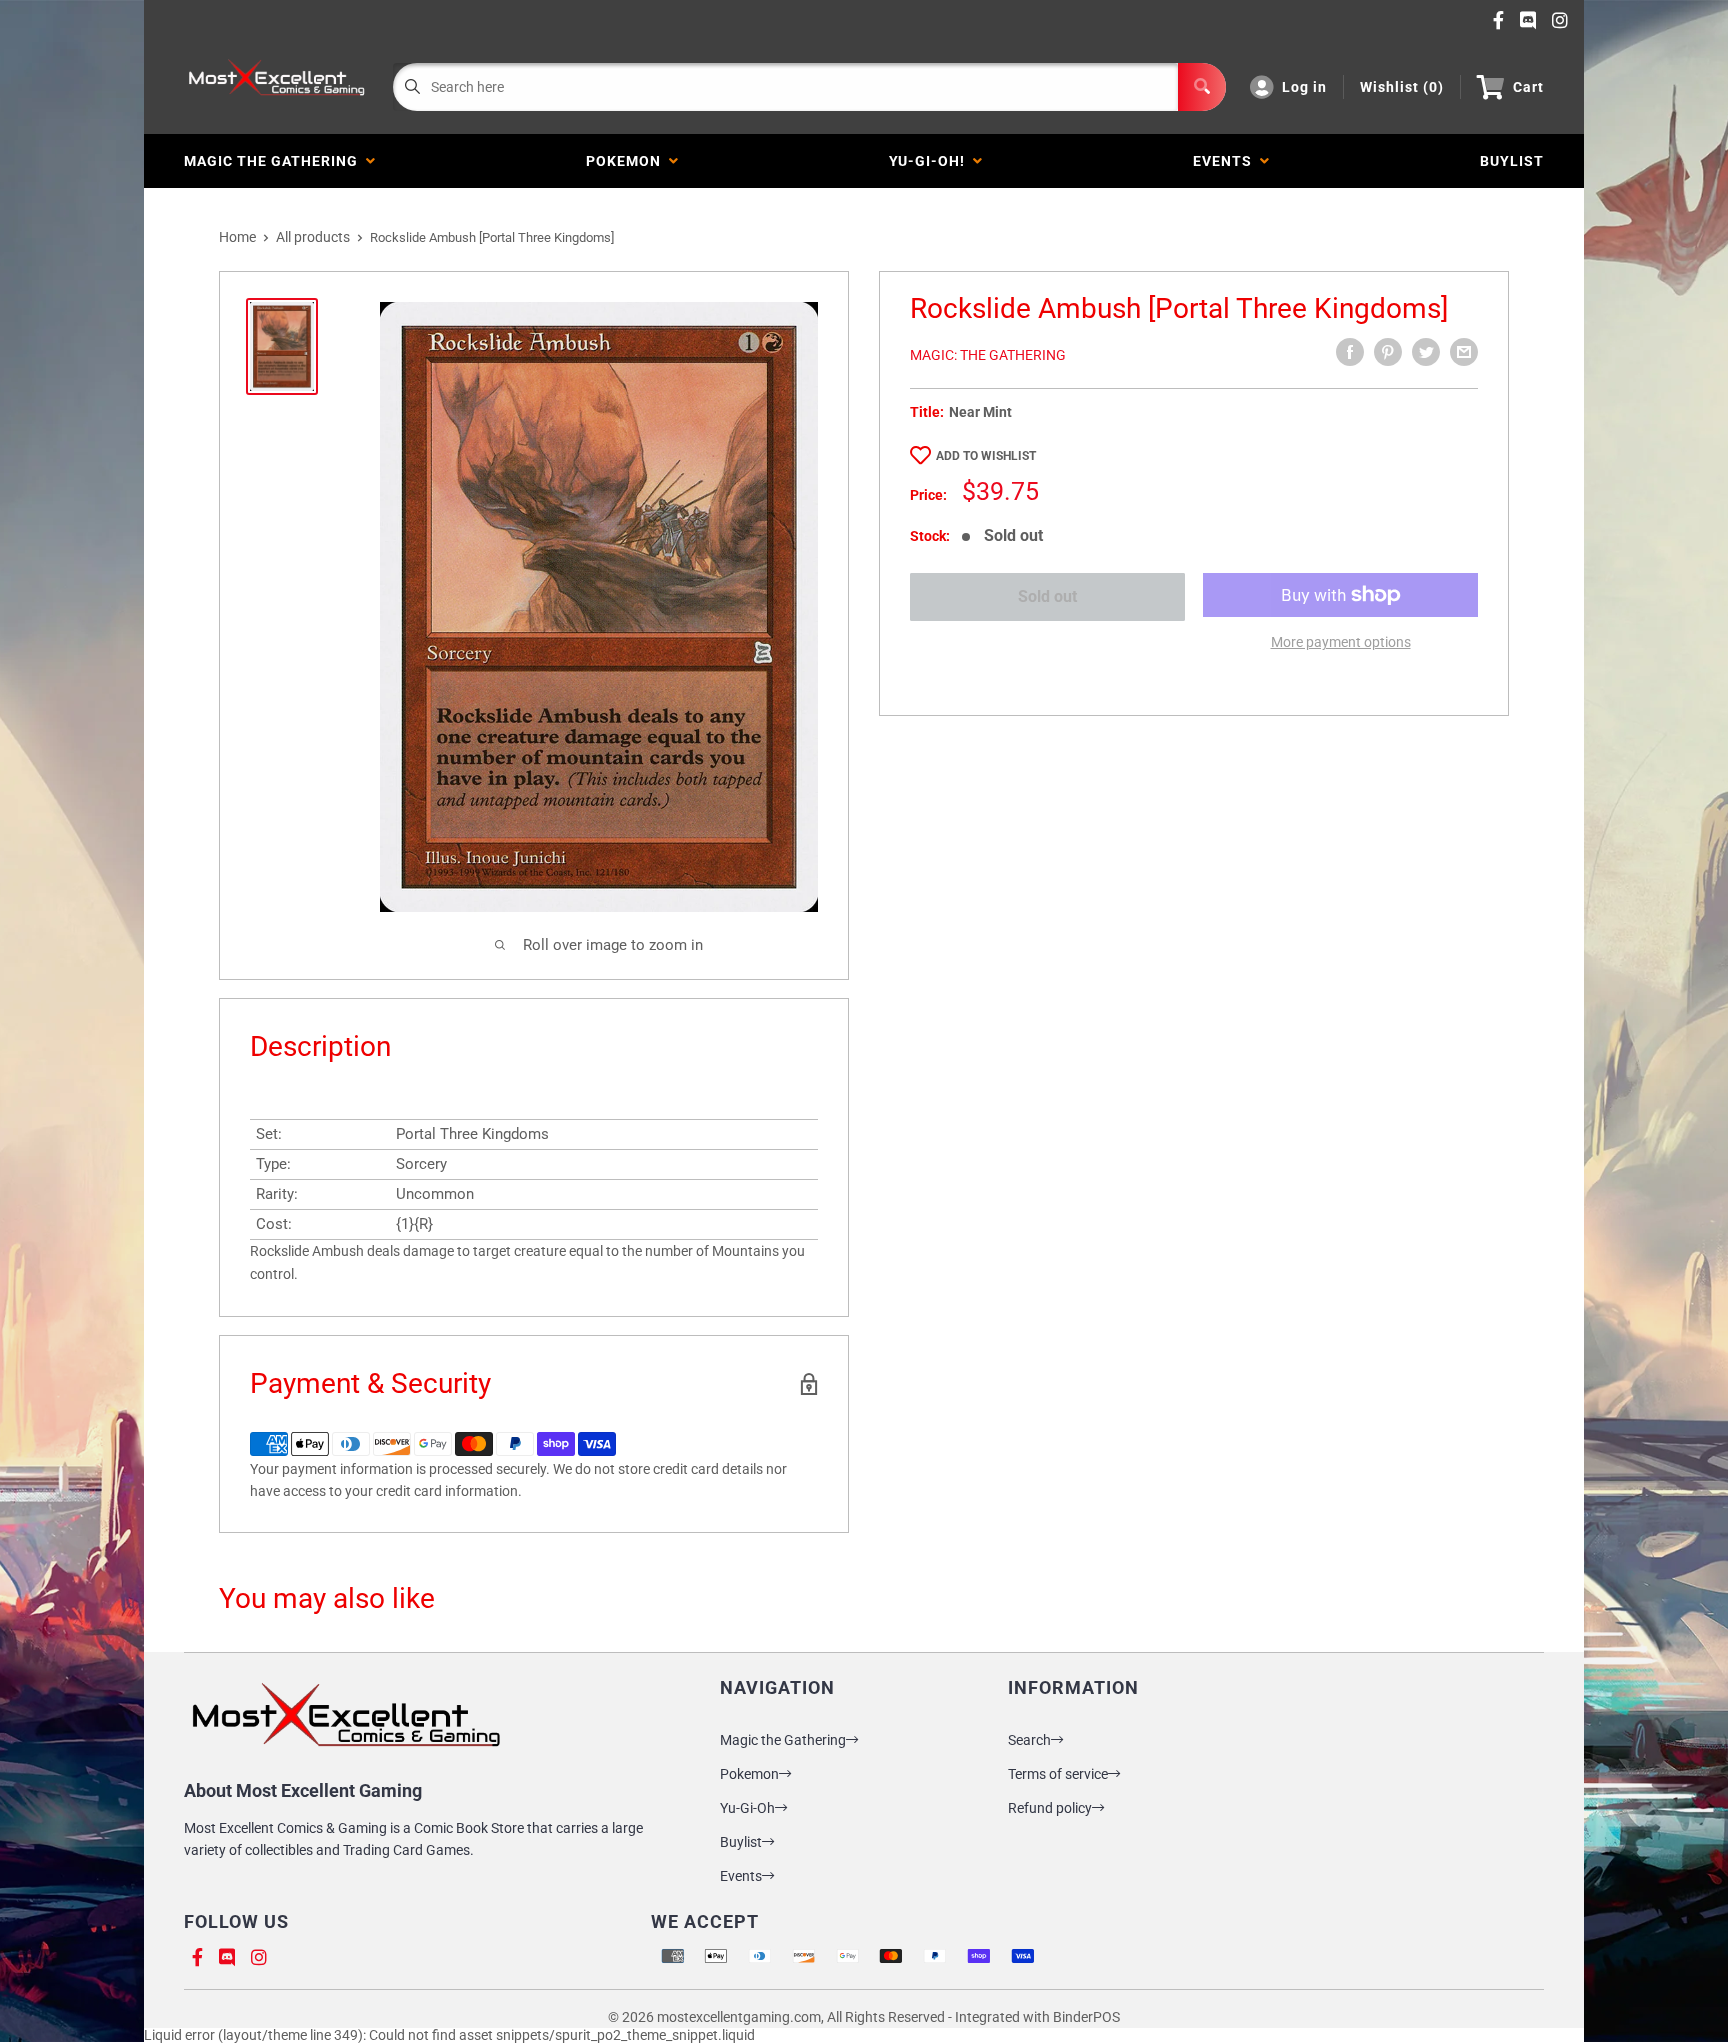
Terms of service (1058, 1774)
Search (1029, 1740)
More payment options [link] (1341, 642)
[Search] (1202, 87)
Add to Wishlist (986, 456)
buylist (1512, 161)
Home (237, 237)
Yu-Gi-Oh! (931, 161)
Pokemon (627, 161)
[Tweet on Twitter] (1426, 352)
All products (313, 237)
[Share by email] (1464, 352)
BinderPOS (1086, 2017)
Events (1226, 161)
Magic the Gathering (275, 161)
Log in (1304, 87)
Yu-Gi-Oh (747, 1808)
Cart (1528, 87)
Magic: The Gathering (988, 355)
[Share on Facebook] (1350, 352)
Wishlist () (1402, 87)
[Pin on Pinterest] (1388, 352)
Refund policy (1050, 1808)
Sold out (1047, 596)
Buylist (741, 1842)
